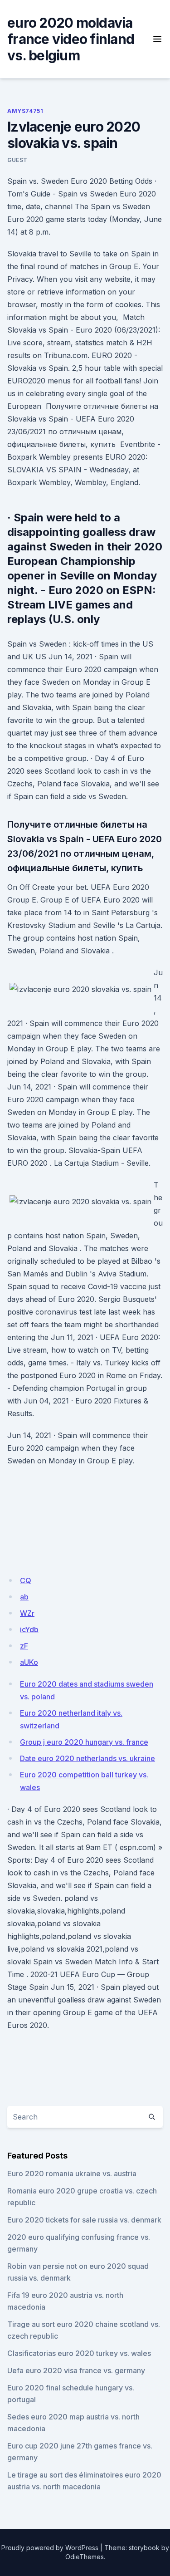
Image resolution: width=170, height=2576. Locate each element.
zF (24, 1646)
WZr (27, 1613)
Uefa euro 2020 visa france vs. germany (76, 2370)
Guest (17, 160)
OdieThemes (85, 2557)
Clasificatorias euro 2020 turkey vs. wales (79, 2353)
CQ (26, 1580)
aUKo (29, 1662)
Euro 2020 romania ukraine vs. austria (72, 2174)
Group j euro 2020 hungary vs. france (84, 1742)
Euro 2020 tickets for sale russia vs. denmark (84, 2220)
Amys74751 (25, 111)
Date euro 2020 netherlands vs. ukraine (87, 1758)
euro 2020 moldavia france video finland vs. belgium (71, 39)
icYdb (29, 1629)
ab (24, 1597)
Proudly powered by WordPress (50, 2548)
